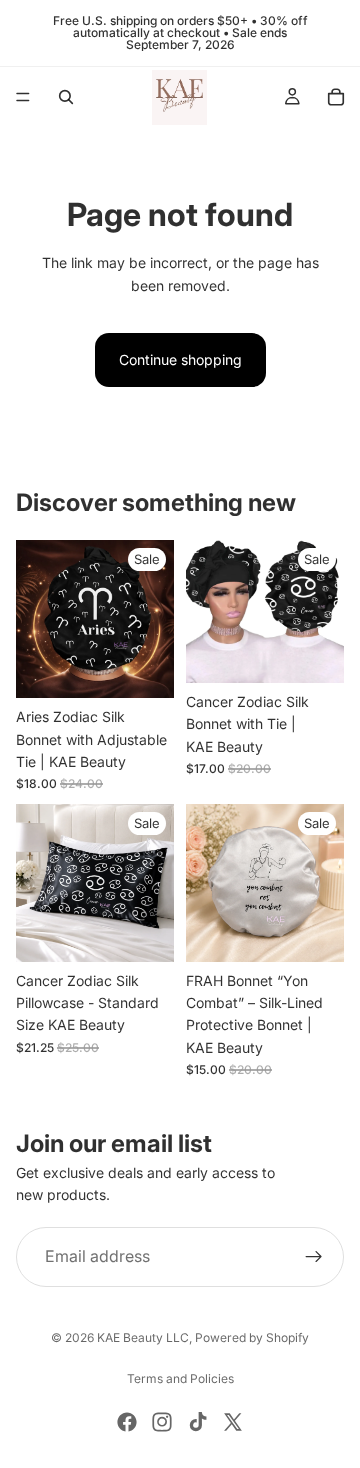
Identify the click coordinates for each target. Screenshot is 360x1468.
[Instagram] (162, 1422)
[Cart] (336, 97)
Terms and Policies (180, 1378)
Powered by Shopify (252, 1337)
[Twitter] (233, 1422)
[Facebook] (127, 1422)
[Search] (66, 97)
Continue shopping (180, 359)
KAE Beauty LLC (143, 1337)
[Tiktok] (198, 1422)
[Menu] (23, 97)
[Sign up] (314, 1257)
